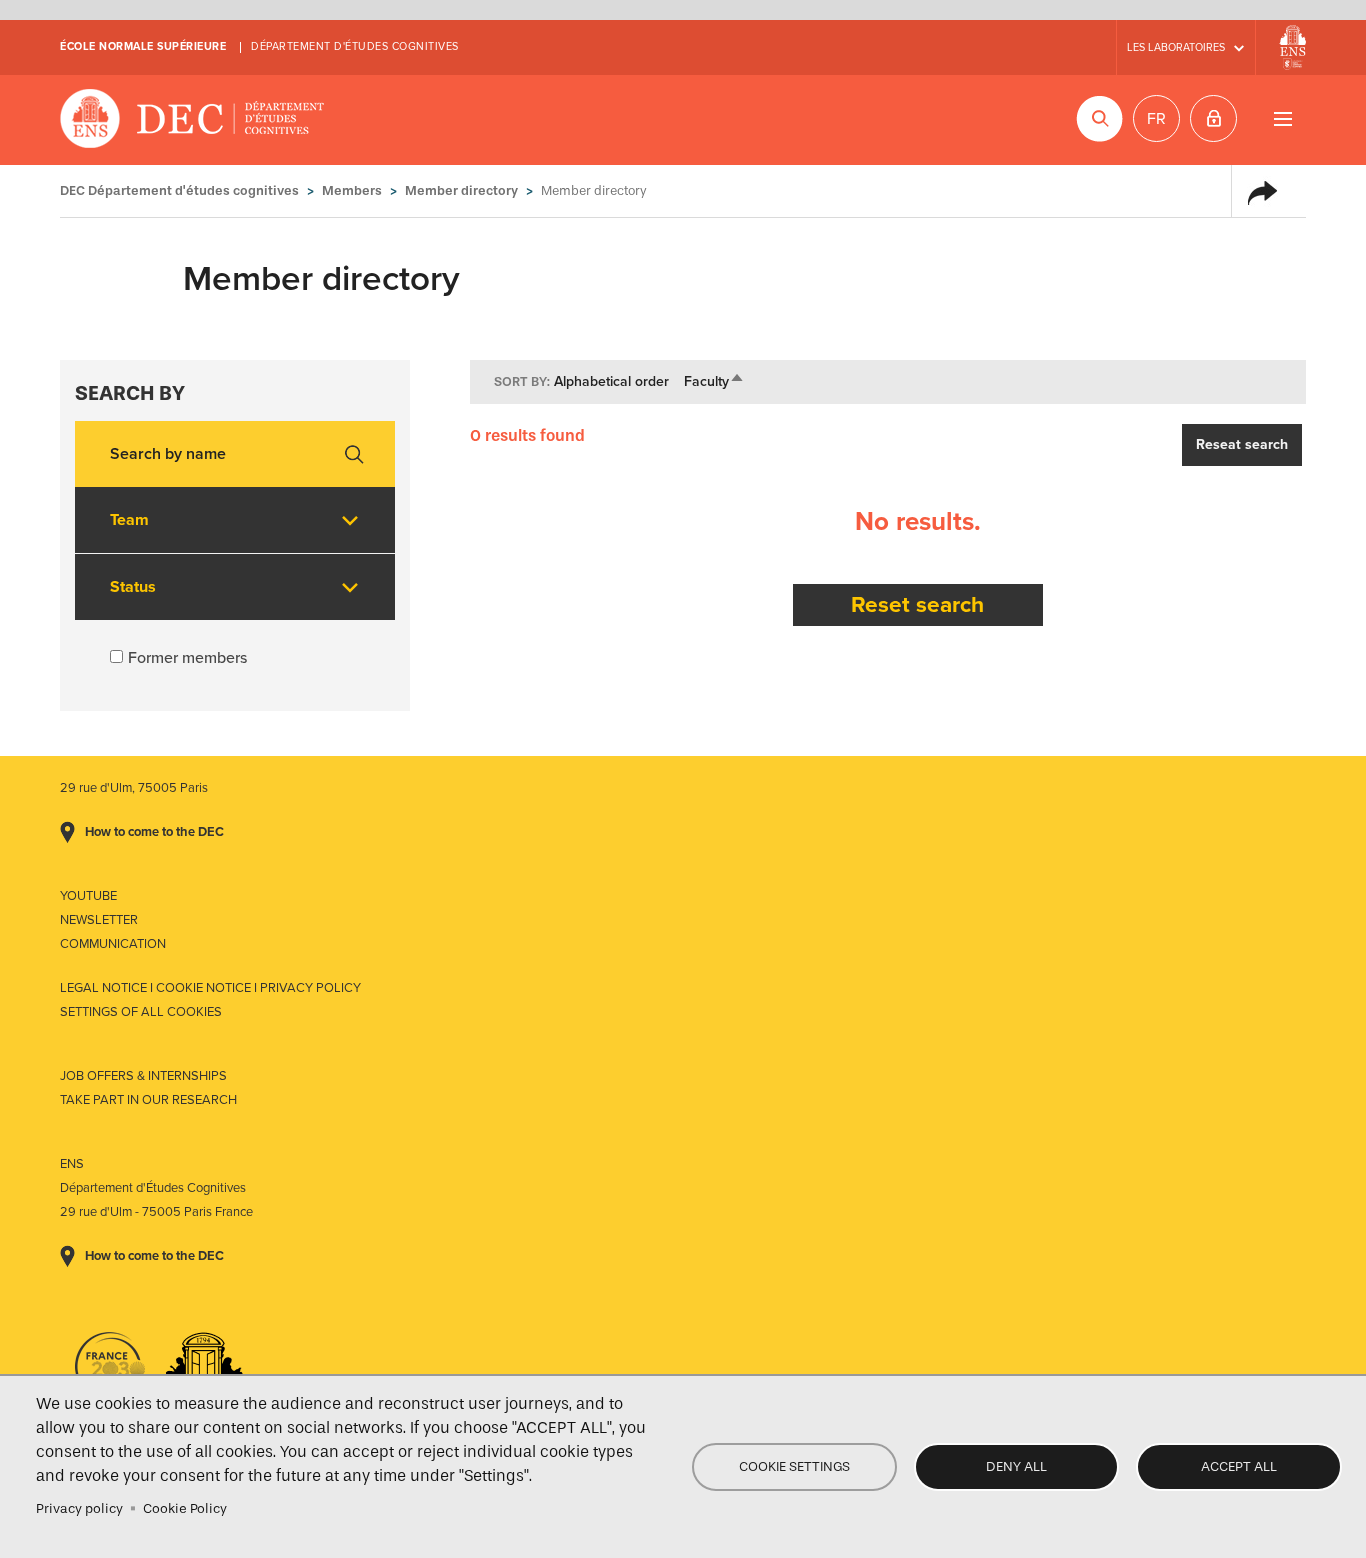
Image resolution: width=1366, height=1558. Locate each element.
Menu (1282, 118)
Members (352, 190)
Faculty (714, 381)
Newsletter (99, 920)
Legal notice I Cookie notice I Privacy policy (210, 988)
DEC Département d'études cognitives (192, 120)
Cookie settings (794, 1466)
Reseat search (1242, 444)
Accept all (1239, 1466)
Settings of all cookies (141, 1012)
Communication (113, 944)
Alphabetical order (611, 381)
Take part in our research (148, 1100)
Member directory (461, 190)
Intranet (1213, 118)
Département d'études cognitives (355, 46)
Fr (1156, 119)
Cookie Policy (185, 1508)
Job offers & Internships (143, 1076)
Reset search (917, 604)
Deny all (1016, 1466)
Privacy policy (79, 1508)
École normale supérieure (143, 46)
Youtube (88, 896)
